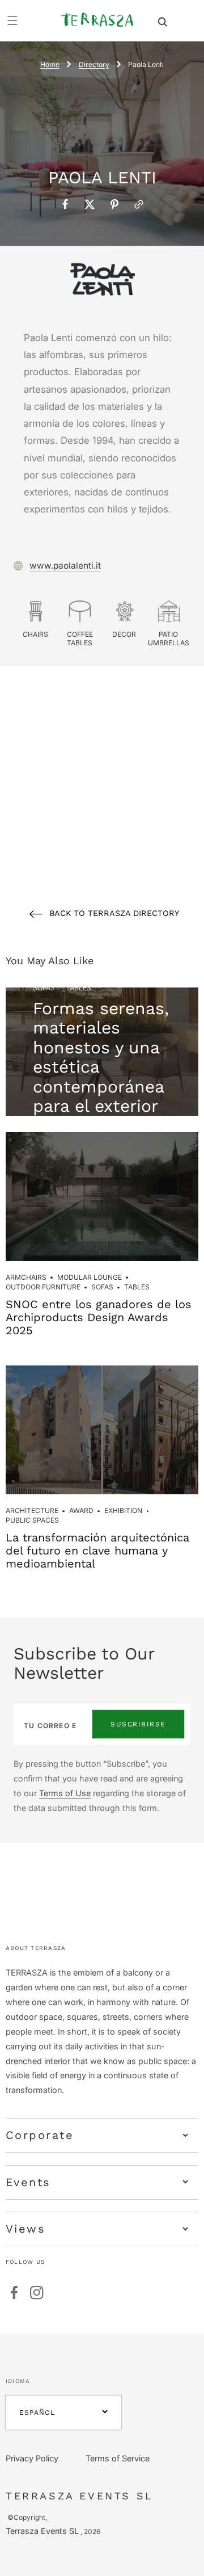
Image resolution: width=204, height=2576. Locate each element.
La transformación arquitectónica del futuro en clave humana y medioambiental (97, 1550)
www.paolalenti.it (65, 566)
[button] (163, 21)
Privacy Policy (32, 2458)
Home (50, 64)
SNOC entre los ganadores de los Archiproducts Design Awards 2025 (99, 1317)
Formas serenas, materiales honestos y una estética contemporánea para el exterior (101, 1057)
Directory (94, 64)
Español (37, 2413)
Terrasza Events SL (42, 2531)
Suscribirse (138, 1724)
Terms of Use (65, 1793)
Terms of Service (118, 2458)
